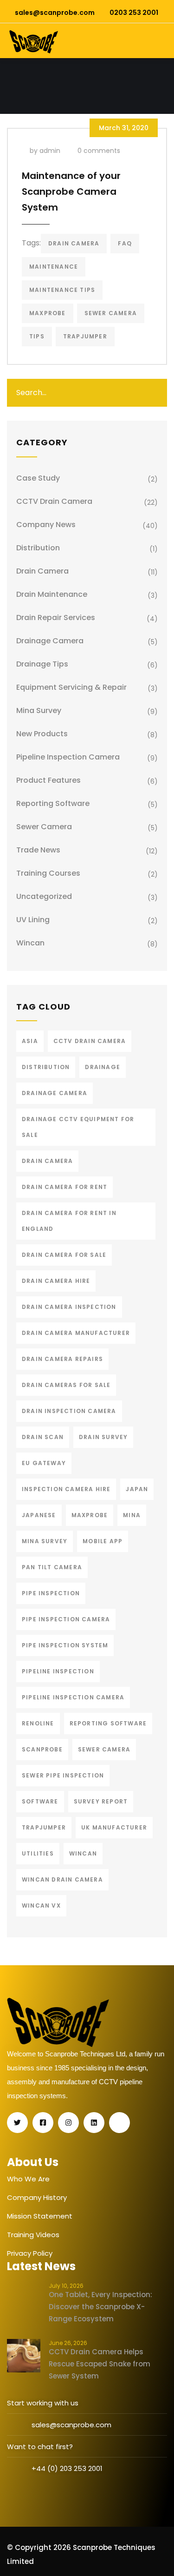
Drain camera (42, 571)
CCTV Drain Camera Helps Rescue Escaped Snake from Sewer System (100, 2364)
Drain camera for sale (64, 1255)
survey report (101, 1801)
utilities (38, 1853)
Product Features (48, 780)
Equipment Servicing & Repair (71, 687)
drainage (103, 1067)
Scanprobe (42, 1749)
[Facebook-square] (43, 2123)
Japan (137, 1489)
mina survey (45, 1541)
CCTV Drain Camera (54, 501)
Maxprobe (48, 313)
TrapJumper (85, 336)
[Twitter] (17, 2123)
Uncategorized (44, 896)
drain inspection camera (69, 1411)
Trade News (38, 850)
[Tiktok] (119, 2123)
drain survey (103, 1437)
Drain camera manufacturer (76, 1333)
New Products (42, 734)
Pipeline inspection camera (73, 1697)
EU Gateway (44, 1463)
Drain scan (43, 1437)
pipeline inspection (58, 1671)
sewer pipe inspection (63, 1775)
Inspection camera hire (66, 1489)
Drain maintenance (52, 594)
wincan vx (41, 1906)
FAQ (125, 243)
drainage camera (55, 1093)
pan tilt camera (52, 1567)
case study (38, 478)
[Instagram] (68, 2123)
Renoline (38, 1723)
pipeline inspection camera (68, 757)
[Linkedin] (94, 2123)
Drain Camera (74, 243)
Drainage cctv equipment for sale (78, 1127)
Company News (46, 525)
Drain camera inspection (69, 1307)
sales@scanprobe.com (55, 13)
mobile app (103, 1541)
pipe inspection (51, 1593)
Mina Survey (39, 710)
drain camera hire (56, 1281)
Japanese (39, 1515)
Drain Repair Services (56, 618)
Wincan (30, 943)
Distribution (38, 548)
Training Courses (48, 873)
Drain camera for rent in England (69, 1221)
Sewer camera (111, 313)
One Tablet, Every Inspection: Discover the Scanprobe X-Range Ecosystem (100, 2307)
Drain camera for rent (64, 1187)
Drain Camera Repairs (62, 1359)
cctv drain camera (90, 1041)
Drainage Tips (42, 664)
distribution (46, 1067)
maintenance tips (62, 290)
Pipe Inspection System (65, 1645)
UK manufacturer (114, 1827)
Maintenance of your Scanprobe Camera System (71, 192)
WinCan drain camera (62, 1879)
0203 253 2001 (134, 13)
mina (132, 1515)
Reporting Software (53, 803)
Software (40, 1801)
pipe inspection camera (66, 1619)
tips (37, 336)
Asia (30, 1041)
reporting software (108, 1723)
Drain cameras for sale (66, 1385)
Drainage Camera (50, 641)
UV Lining (33, 920)
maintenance (54, 267)
